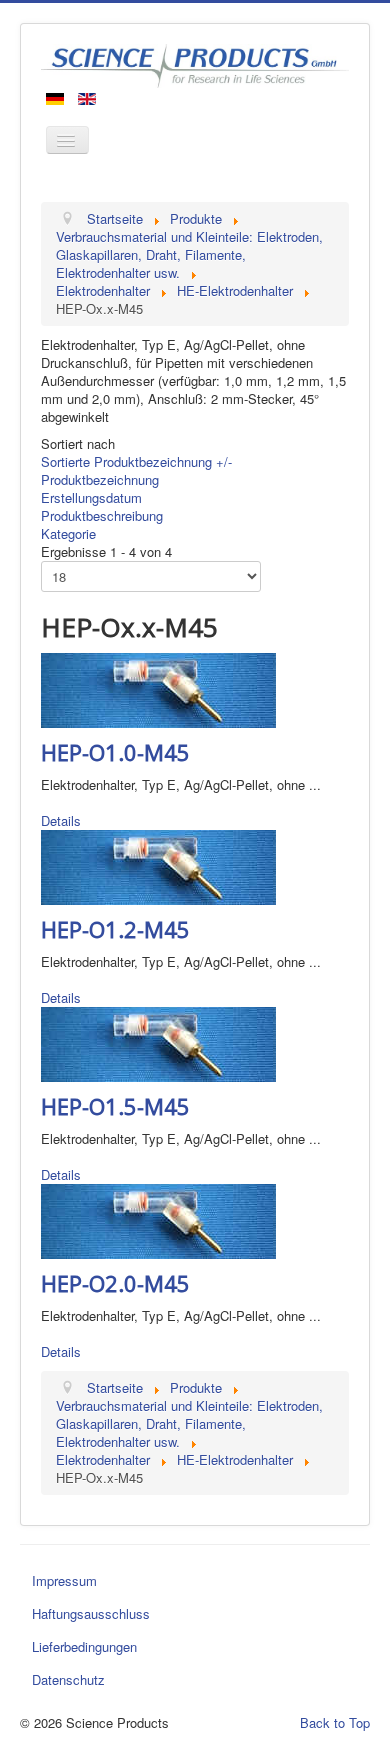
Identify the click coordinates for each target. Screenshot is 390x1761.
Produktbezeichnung (100, 479)
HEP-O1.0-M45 (115, 752)
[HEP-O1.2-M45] (158, 865)
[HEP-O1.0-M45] (158, 688)
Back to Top (335, 1722)
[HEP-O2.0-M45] (158, 1219)
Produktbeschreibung (102, 515)
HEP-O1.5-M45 (115, 1106)
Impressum (64, 1580)
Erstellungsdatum (91, 497)
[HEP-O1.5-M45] (158, 1042)
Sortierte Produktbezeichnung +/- (136, 461)
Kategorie (68, 533)
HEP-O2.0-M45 (115, 1283)
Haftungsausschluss (91, 1613)
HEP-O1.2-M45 (115, 929)
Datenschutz (68, 1679)
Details (61, 820)
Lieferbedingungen (84, 1646)
